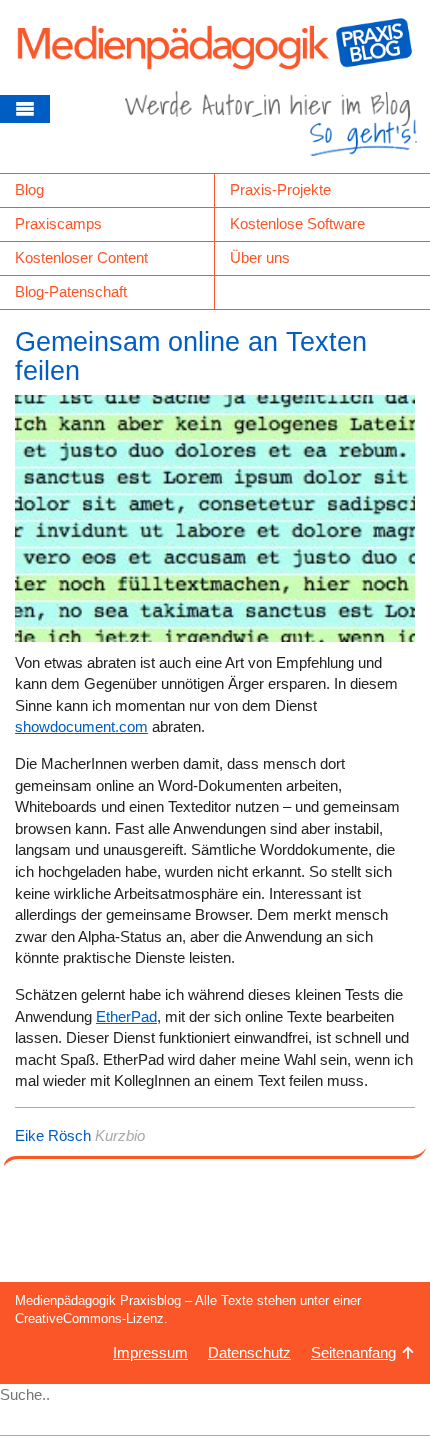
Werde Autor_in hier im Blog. (271, 132)
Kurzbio (120, 1135)
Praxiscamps (58, 223)
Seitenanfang (353, 1352)
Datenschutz (249, 1352)
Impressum (150, 1352)
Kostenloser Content (81, 257)
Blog (29, 189)
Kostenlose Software (297, 223)
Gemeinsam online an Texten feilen (191, 357)
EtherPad (126, 1016)
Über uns (260, 257)
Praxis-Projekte (280, 189)
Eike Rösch (53, 1135)
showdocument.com (81, 726)
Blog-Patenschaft (71, 291)
